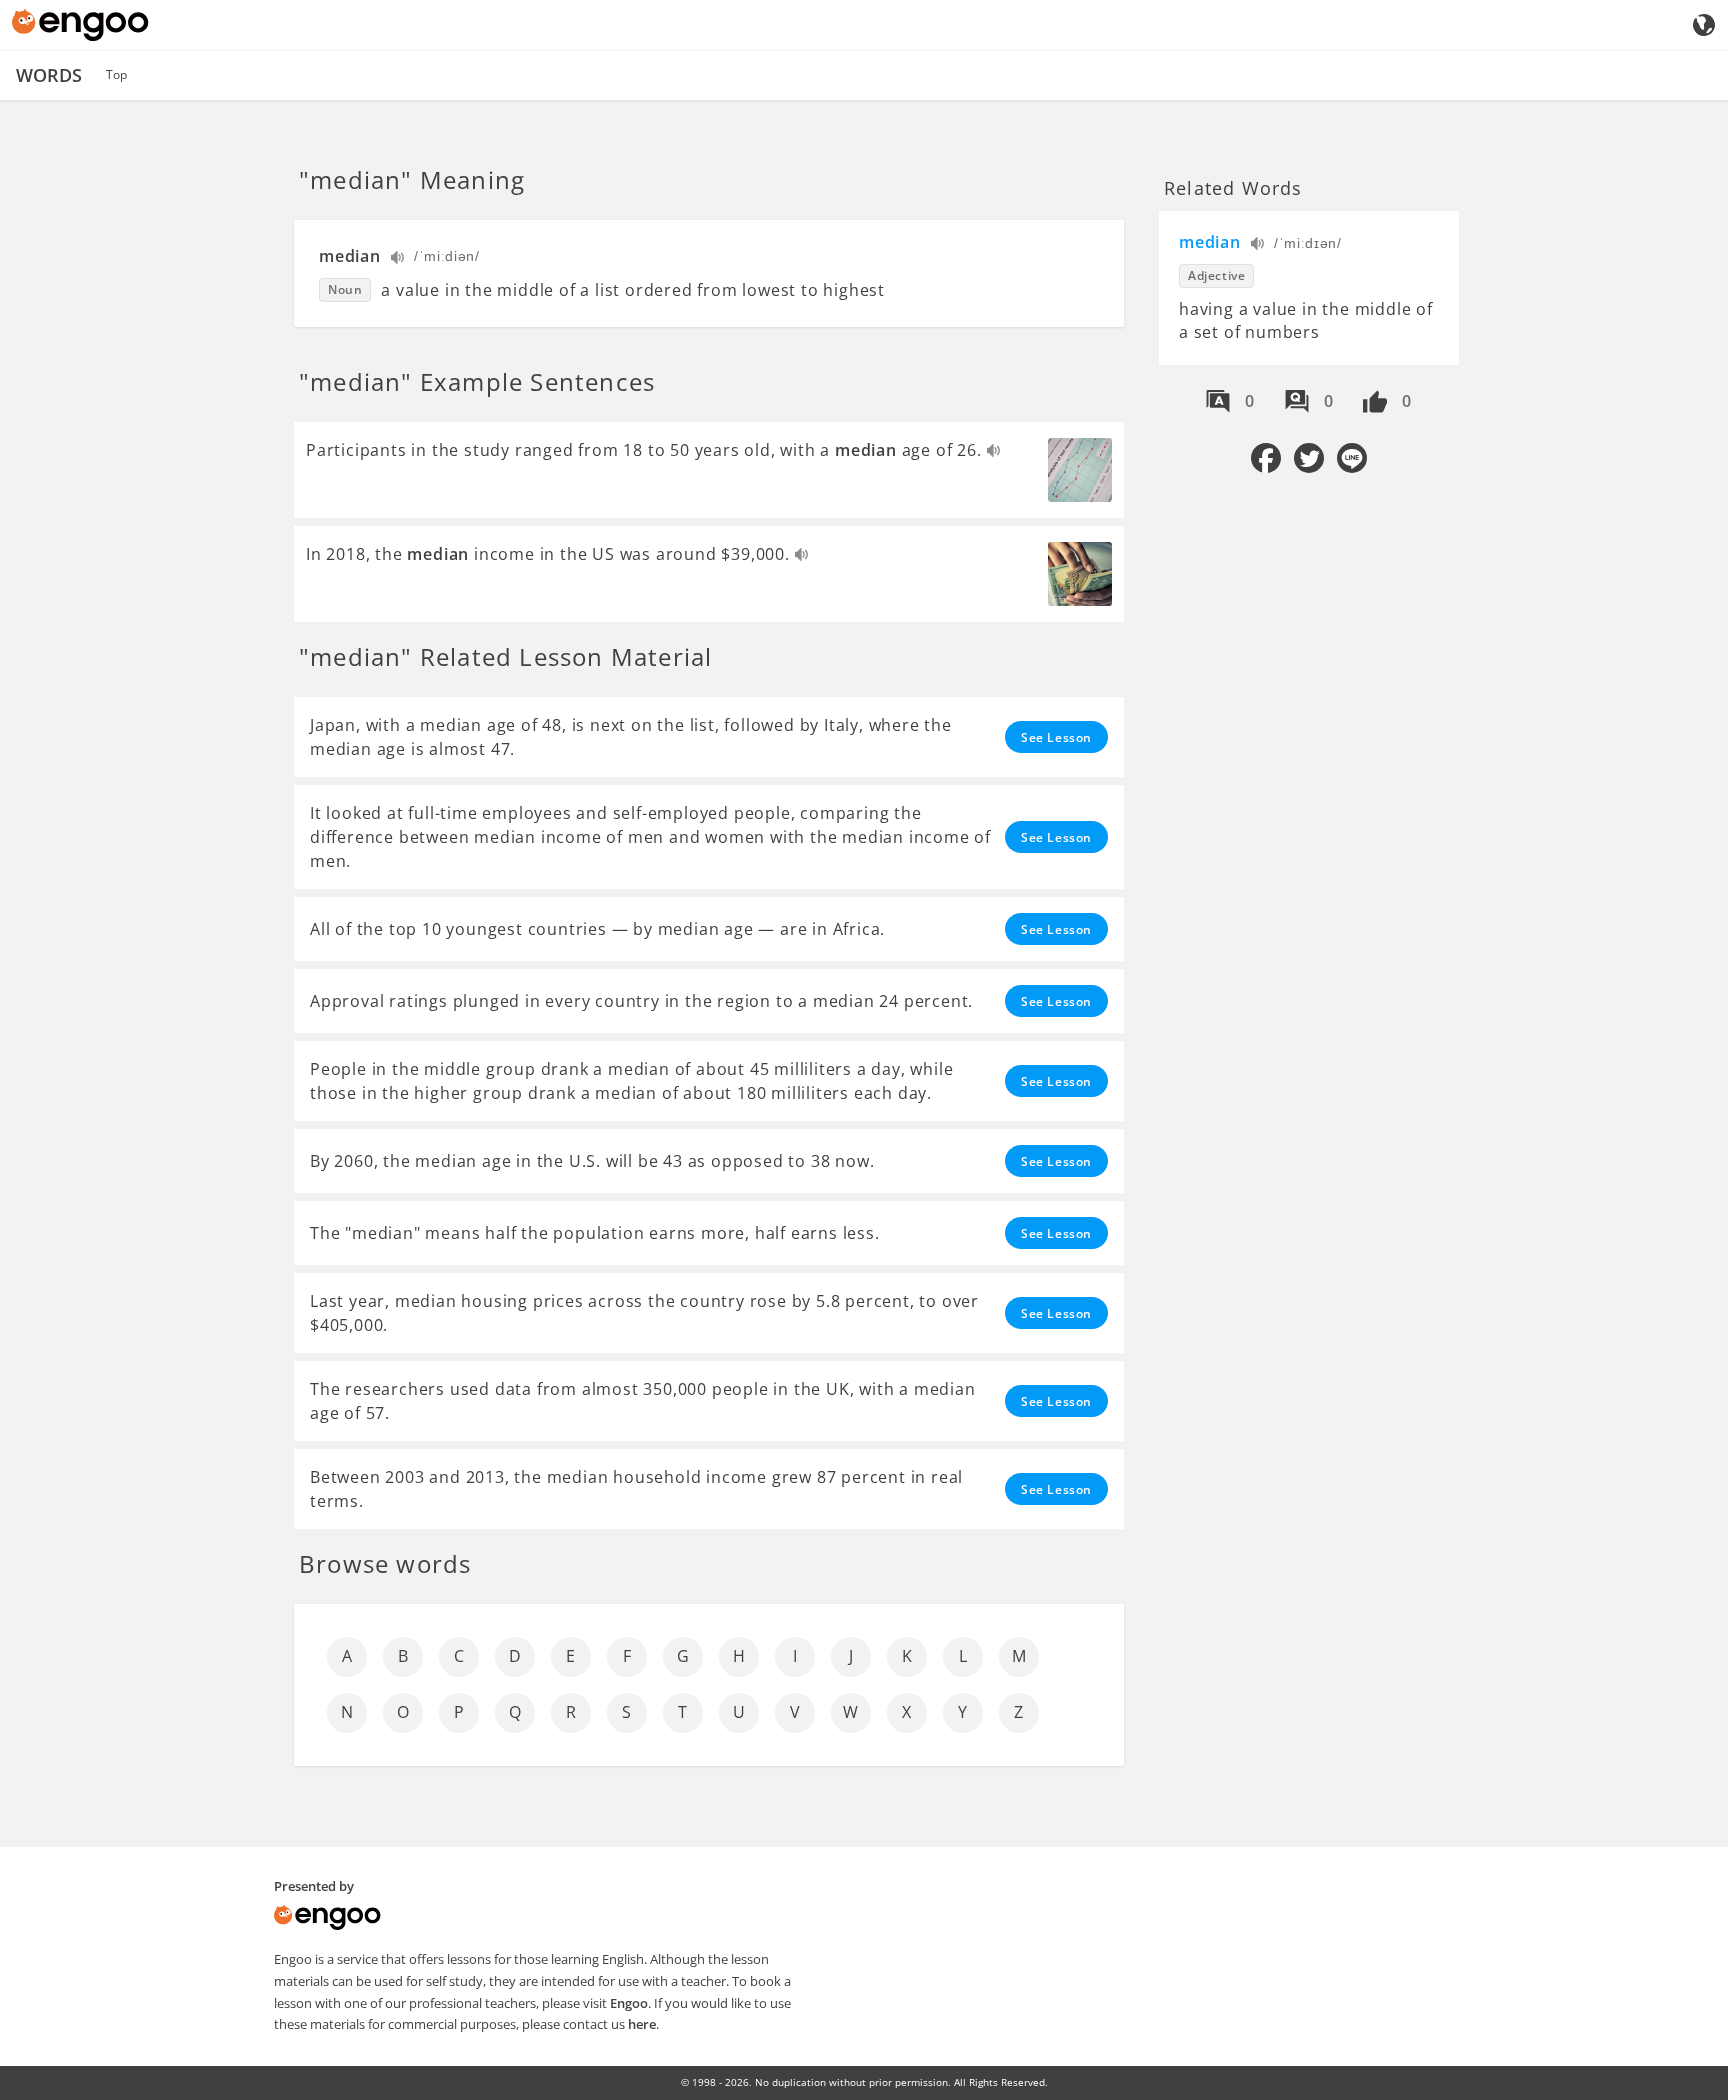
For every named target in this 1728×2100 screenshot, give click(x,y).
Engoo (629, 2003)
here (642, 2024)
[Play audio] (398, 259)
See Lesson (1056, 737)
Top (116, 74)
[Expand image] (1080, 470)
